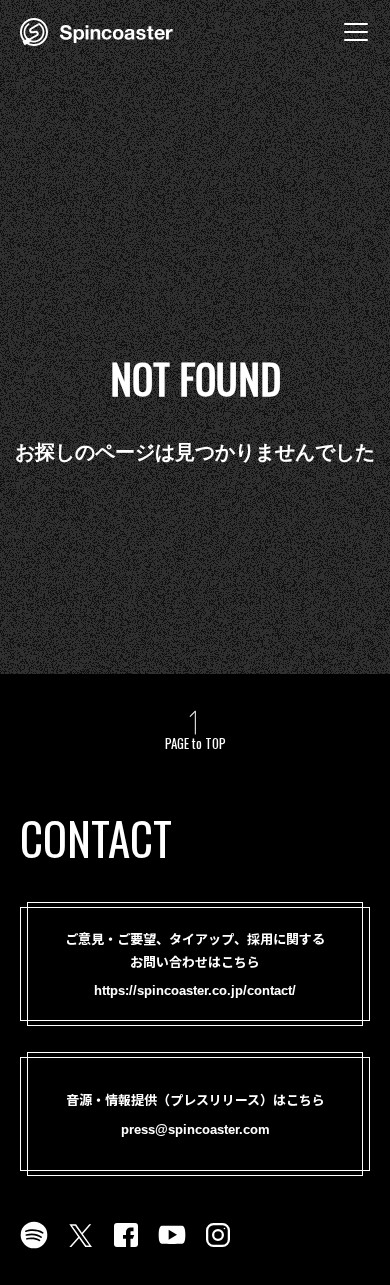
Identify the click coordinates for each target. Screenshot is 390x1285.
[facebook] (126, 1247)
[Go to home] (96, 30)
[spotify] (34, 1247)
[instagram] (218, 1247)
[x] (80, 1247)
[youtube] (172, 1247)
